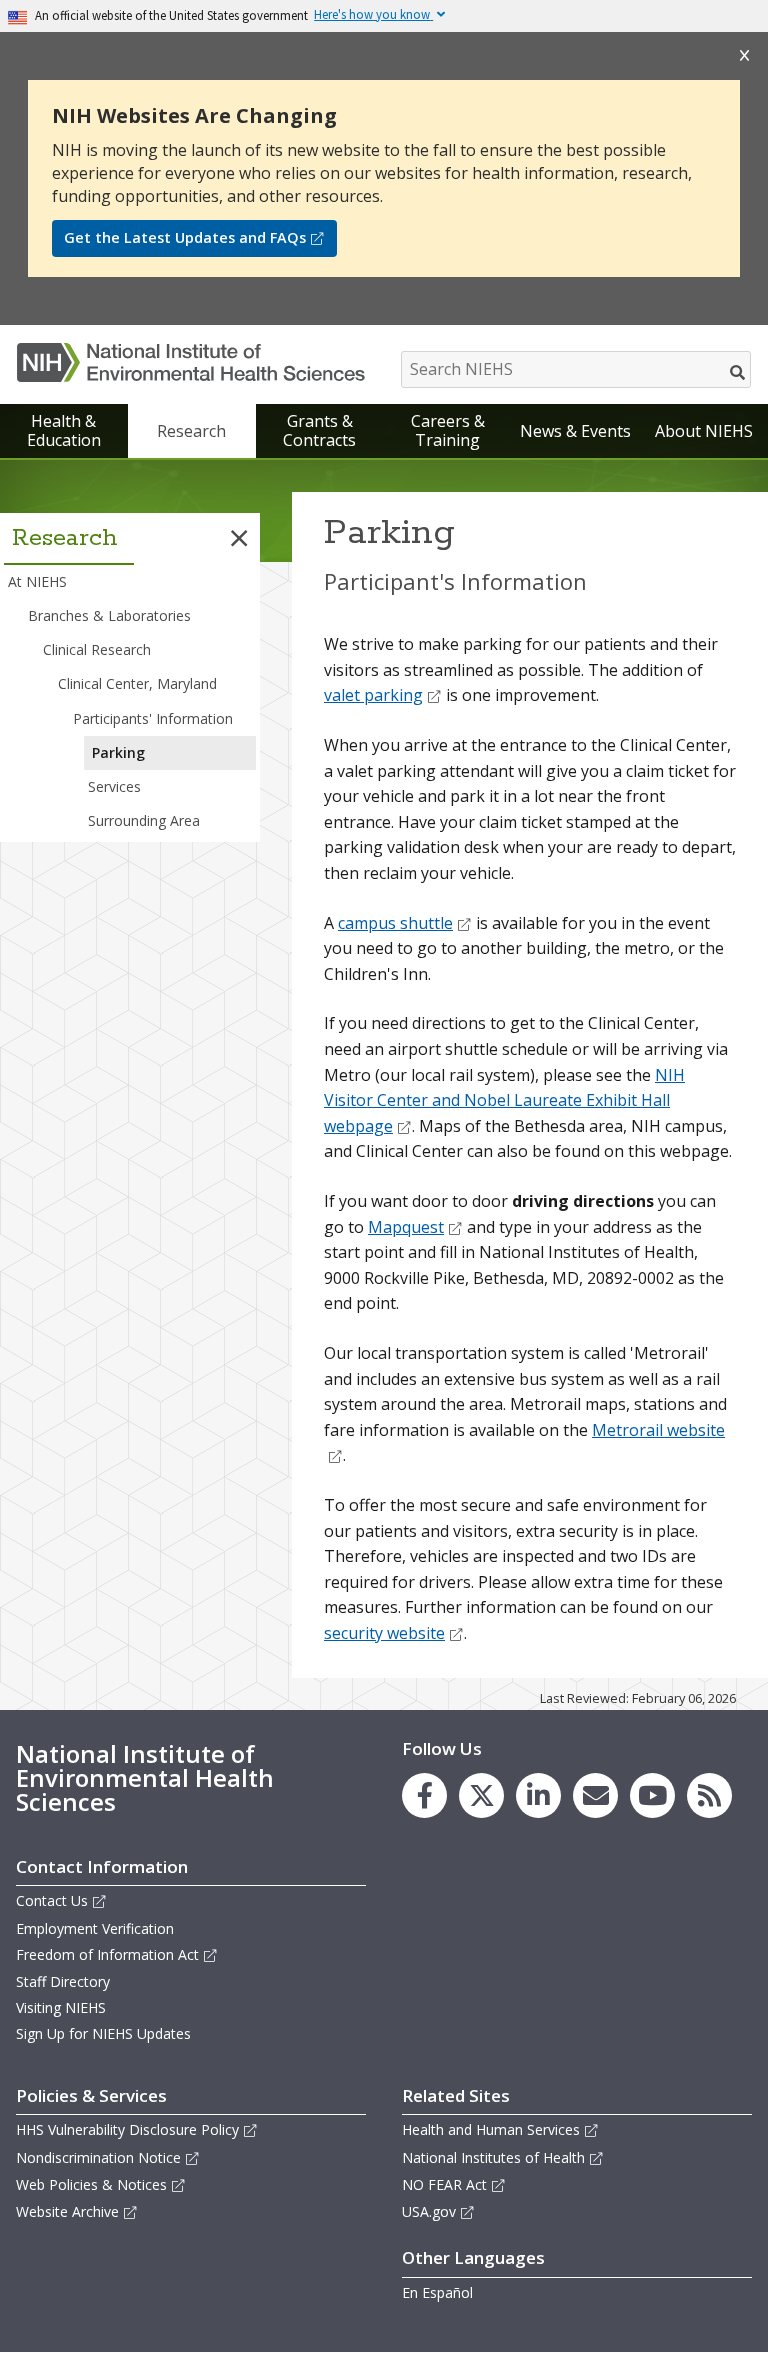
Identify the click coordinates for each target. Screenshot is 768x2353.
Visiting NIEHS (61, 2007)
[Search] (738, 372)
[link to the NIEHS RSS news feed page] (709, 1795)
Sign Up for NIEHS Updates (103, 2033)
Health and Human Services (491, 2129)
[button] (239, 538)
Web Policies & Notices (91, 2184)
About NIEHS (704, 431)
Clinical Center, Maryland (137, 683)
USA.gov (429, 2211)
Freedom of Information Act (107, 1954)
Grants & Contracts (319, 430)
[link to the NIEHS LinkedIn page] (538, 1795)
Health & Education (64, 430)
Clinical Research (97, 649)
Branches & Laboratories (109, 615)
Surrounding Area (144, 820)
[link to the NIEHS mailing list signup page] (595, 1795)
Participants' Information (153, 718)
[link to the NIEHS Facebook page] (424, 1795)
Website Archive (67, 2211)
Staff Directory (63, 1981)
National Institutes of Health (493, 2157)
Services (114, 786)
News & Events (575, 431)
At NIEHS (37, 581)
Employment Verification (95, 1928)
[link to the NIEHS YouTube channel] (652, 1795)
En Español (437, 2292)
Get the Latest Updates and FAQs (185, 237)
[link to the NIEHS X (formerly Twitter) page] (481, 1795)
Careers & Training (448, 430)
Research (191, 431)
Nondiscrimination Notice (98, 2157)
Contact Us (52, 1900)
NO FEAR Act (444, 2184)
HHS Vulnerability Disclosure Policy (127, 2129)
